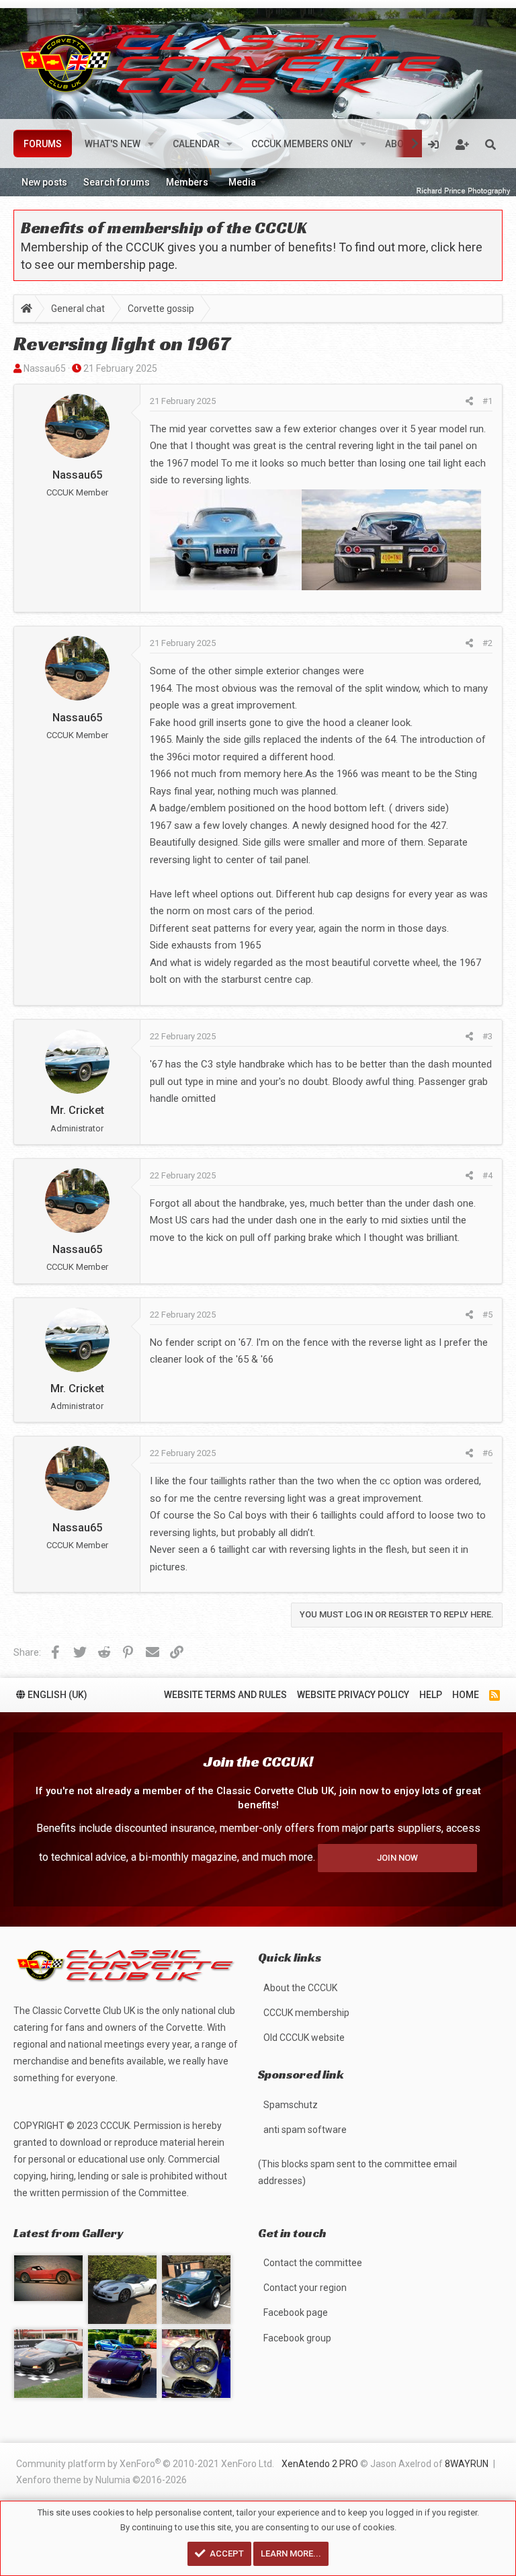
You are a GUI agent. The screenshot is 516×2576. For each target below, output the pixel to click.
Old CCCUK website (304, 2038)
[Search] (490, 144)
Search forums (117, 182)
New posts (44, 182)
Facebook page (296, 2312)
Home (466, 1695)
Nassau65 (45, 368)
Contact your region (305, 2288)
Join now (397, 1858)
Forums (43, 144)
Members (187, 182)
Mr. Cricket (77, 1110)
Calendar (196, 144)
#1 (487, 401)
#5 (487, 1315)
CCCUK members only (302, 144)
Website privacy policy (353, 1695)
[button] (151, 144)
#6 (487, 1453)
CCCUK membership (306, 2013)
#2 (487, 643)
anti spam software (305, 2130)
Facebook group (297, 2338)
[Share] (469, 401)
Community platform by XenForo (145, 2463)
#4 (487, 1175)
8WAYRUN (467, 2464)
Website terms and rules (225, 1695)
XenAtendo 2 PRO (320, 2464)
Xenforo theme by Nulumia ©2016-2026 (101, 2480)
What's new (113, 144)
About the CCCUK (300, 1988)
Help (431, 1695)
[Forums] (27, 310)
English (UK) (56, 1695)
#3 (487, 1036)
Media (242, 182)
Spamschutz (291, 2105)
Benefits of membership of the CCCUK (164, 228)
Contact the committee (313, 2263)
